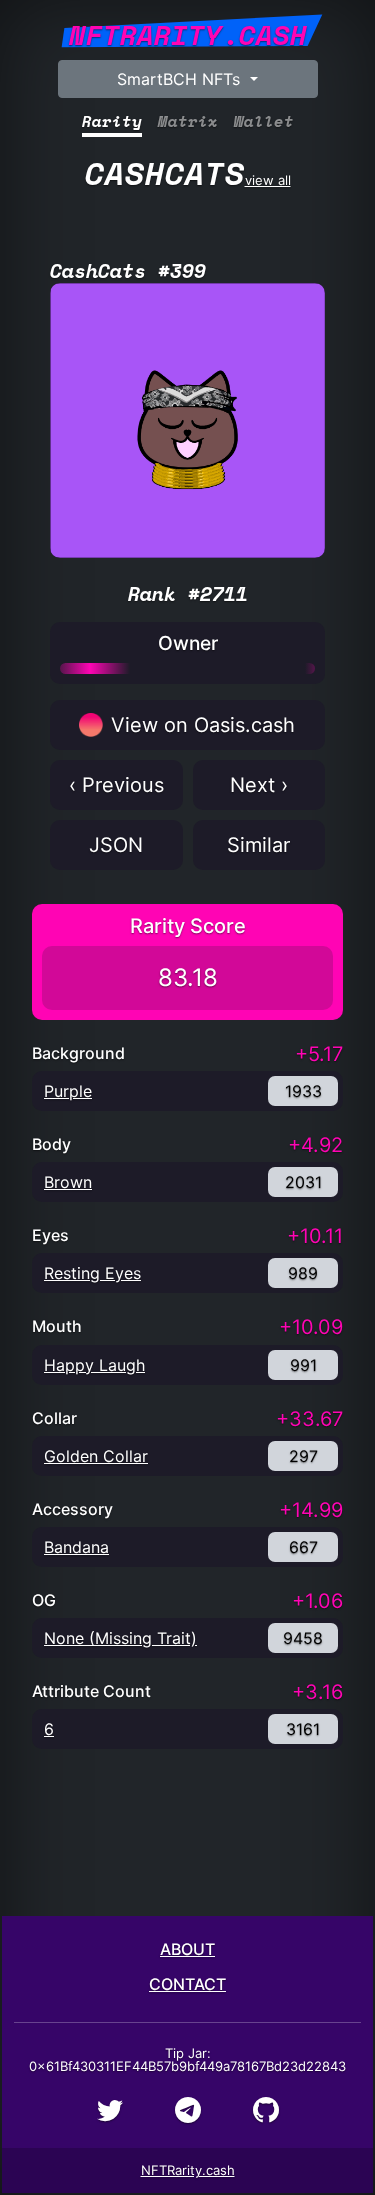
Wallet (264, 121)
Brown (68, 1182)
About (187, 1949)
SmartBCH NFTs (181, 79)
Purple (68, 1091)
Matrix (188, 121)
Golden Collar (96, 1456)
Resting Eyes (92, 1273)
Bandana (76, 1547)
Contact (187, 1984)
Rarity (112, 121)
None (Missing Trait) (120, 1638)
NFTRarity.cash (188, 2170)
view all (188, 173)
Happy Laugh (94, 1365)
